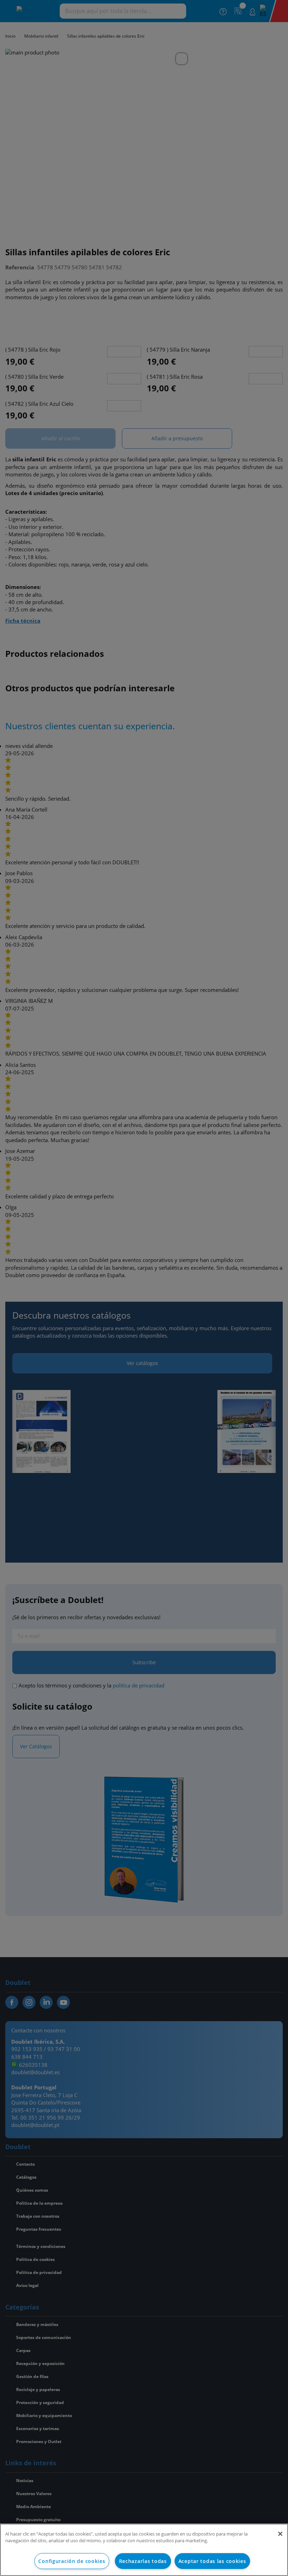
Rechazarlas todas (143, 2561)
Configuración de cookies (72, 2561)
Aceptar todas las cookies (212, 2561)
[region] (144, 2550)
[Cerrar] (280, 2534)
